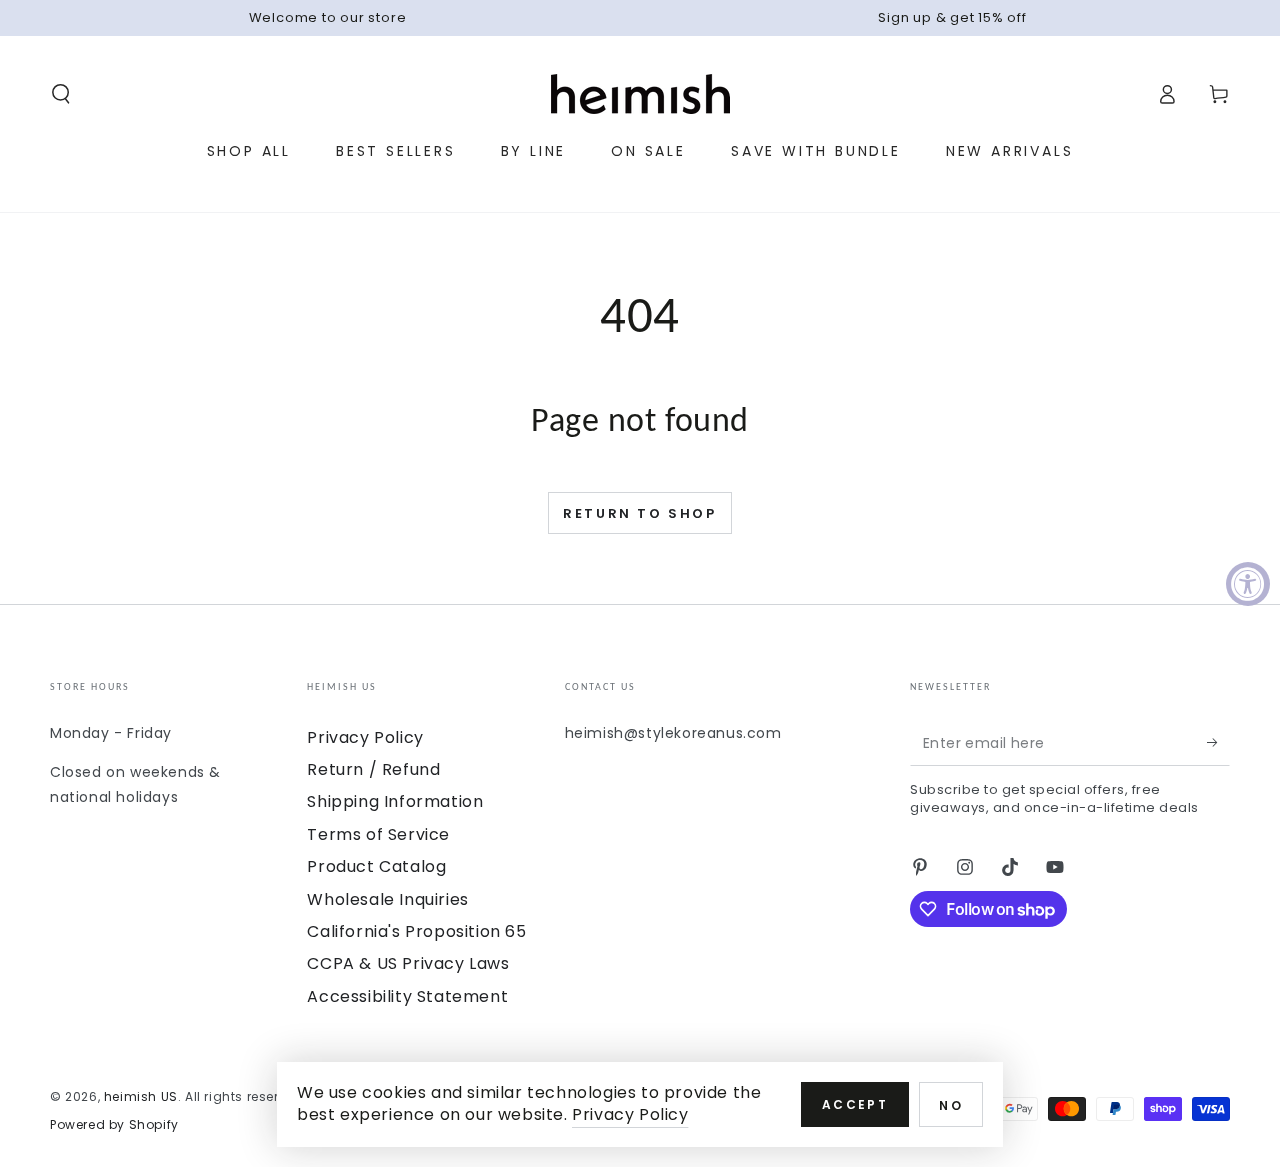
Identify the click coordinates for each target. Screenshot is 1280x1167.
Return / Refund (373, 769)
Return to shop (639, 513)
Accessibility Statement (407, 996)
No (951, 1105)
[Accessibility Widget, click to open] (1248, 584)
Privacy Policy (365, 737)
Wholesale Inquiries (387, 899)
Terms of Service (378, 834)
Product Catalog (376, 866)
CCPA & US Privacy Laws (408, 963)
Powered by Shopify (114, 1125)
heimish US (141, 1096)
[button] (61, 94)
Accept (855, 1104)
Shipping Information (395, 801)
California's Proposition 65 (416, 931)
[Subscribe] (1218, 743)
